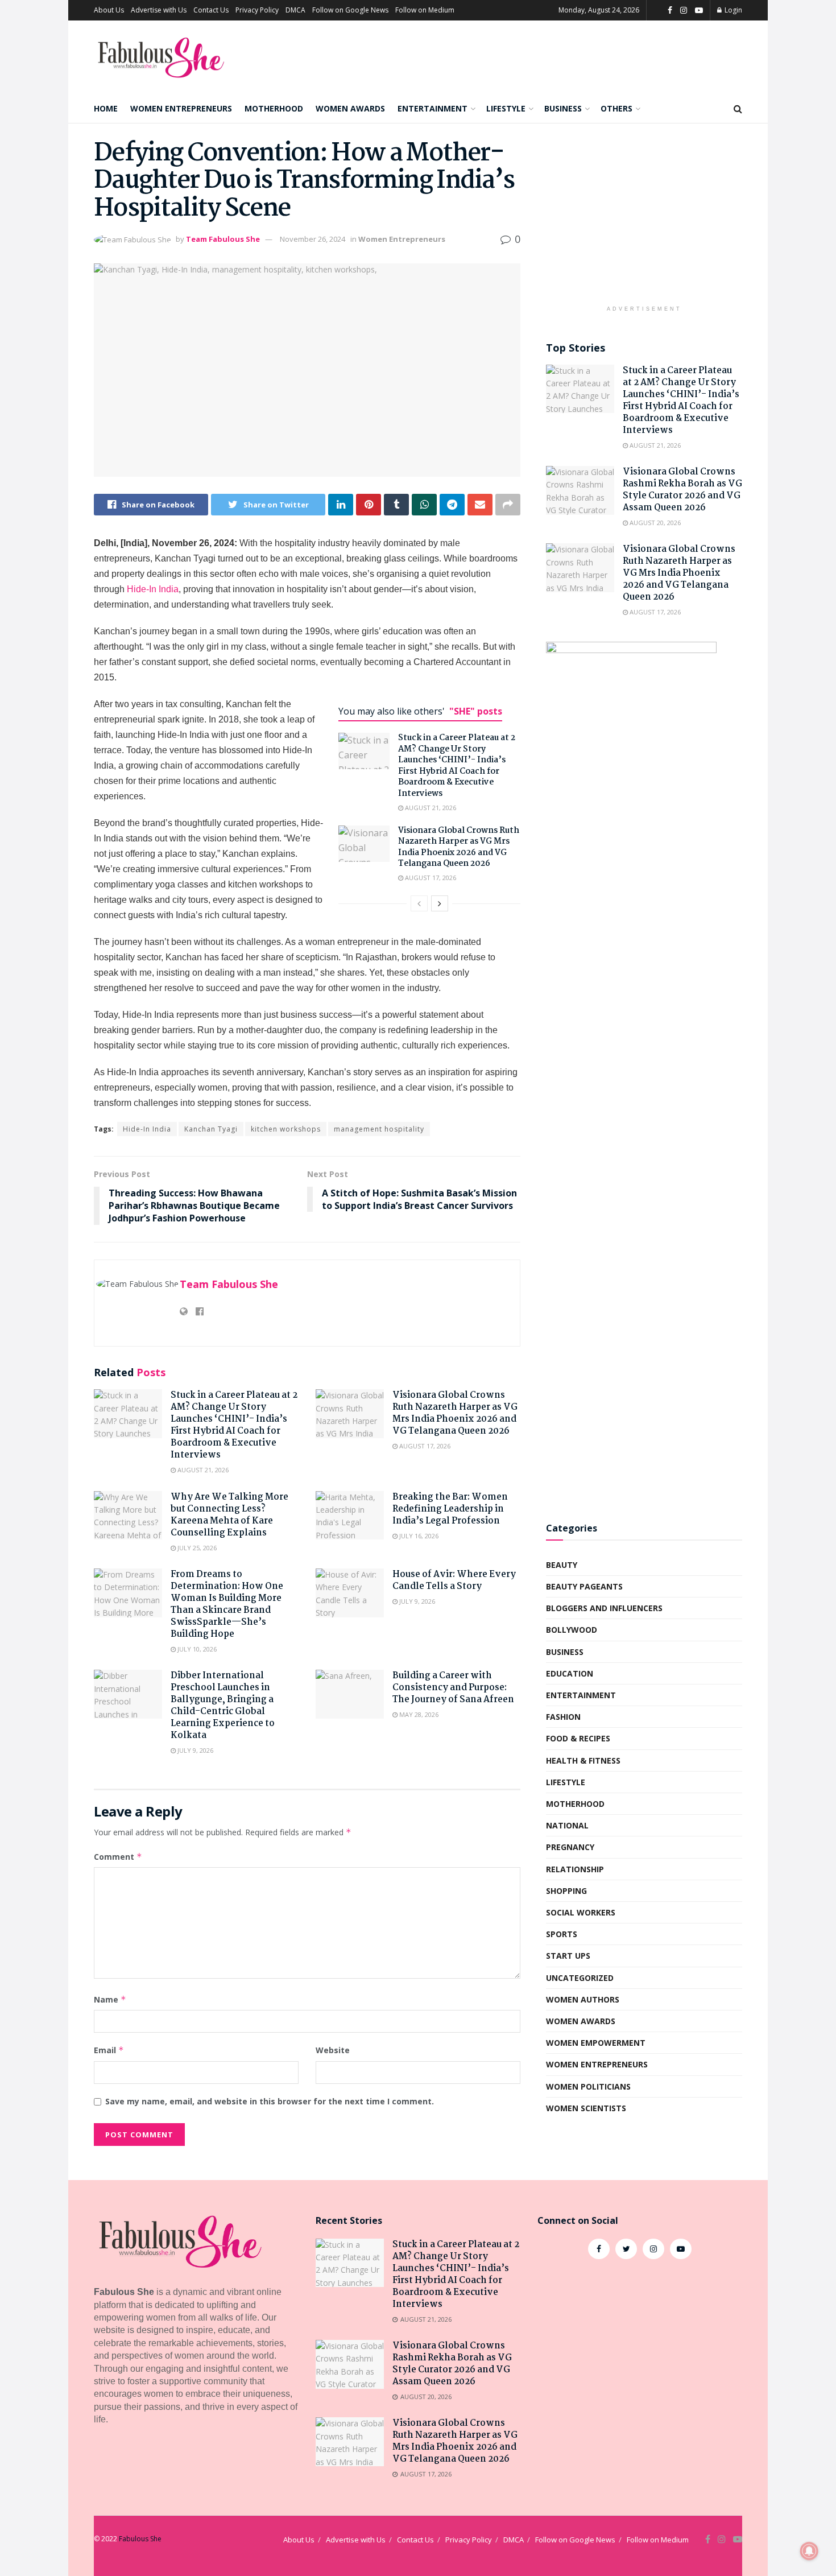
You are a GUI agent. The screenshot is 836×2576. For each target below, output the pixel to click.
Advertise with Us (159, 10)
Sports (562, 1934)
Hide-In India (153, 589)
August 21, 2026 (430, 808)
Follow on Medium (425, 10)
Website (333, 2050)
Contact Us (211, 10)
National (567, 1825)
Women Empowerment (596, 2043)
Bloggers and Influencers (604, 1608)
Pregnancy (570, 1847)
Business (563, 108)
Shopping (566, 1891)
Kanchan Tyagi (211, 1129)
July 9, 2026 (416, 1601)
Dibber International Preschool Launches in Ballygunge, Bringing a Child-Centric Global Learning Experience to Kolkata (223, 1706)
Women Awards (350, 108)
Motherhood (274, 108)
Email (109, 2050)
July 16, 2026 (418, 1536)
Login (732, 10)
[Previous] (419, 903)
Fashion (563, 1717)
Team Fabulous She (223, 239)
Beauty (562, 1565)
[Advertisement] (644, 220)
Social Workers (581, 1912)
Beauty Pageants (584, 1586)
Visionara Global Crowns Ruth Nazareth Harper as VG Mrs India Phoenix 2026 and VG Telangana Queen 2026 (459, 847)
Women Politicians (588, 2086)
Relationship (575, 1869)
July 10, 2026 (196, 1649)
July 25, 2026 (196, 1548)
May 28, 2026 (418, 1714)
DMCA (295, 10)
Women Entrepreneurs (181, 108)
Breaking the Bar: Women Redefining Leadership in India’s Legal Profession (450, 1509)
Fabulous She (140, 2539)
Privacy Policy (257, 10)
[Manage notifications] (809, 2551)
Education (570, 1673)
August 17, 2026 (430, 878)
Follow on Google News (350, 10)
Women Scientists (586, 2108)
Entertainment (433, 108)
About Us (109, 10)
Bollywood (572, 1630)
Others (616, 108)
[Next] (440, 903)
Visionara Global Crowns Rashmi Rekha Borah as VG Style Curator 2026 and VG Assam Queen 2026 (682, 490)
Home (106, 108)
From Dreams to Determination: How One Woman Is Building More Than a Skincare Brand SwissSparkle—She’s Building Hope (227, 1604)
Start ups (568, 1956)
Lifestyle (506, 108)
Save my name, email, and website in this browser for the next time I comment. (270, 2101)
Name (110, 1999)
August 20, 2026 (654, 523)
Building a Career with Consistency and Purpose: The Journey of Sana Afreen (453, 1688)
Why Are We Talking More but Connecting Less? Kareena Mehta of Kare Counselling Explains (229, 1515)
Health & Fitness (583, 1760)
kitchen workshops (286, 1129)
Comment (118, 1857)
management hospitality (379, 1129)
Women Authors (583, 1999)
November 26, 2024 (313, 239)
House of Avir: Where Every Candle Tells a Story (454, 1580)
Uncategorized (580, 1978)
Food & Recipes (578, 1738)
